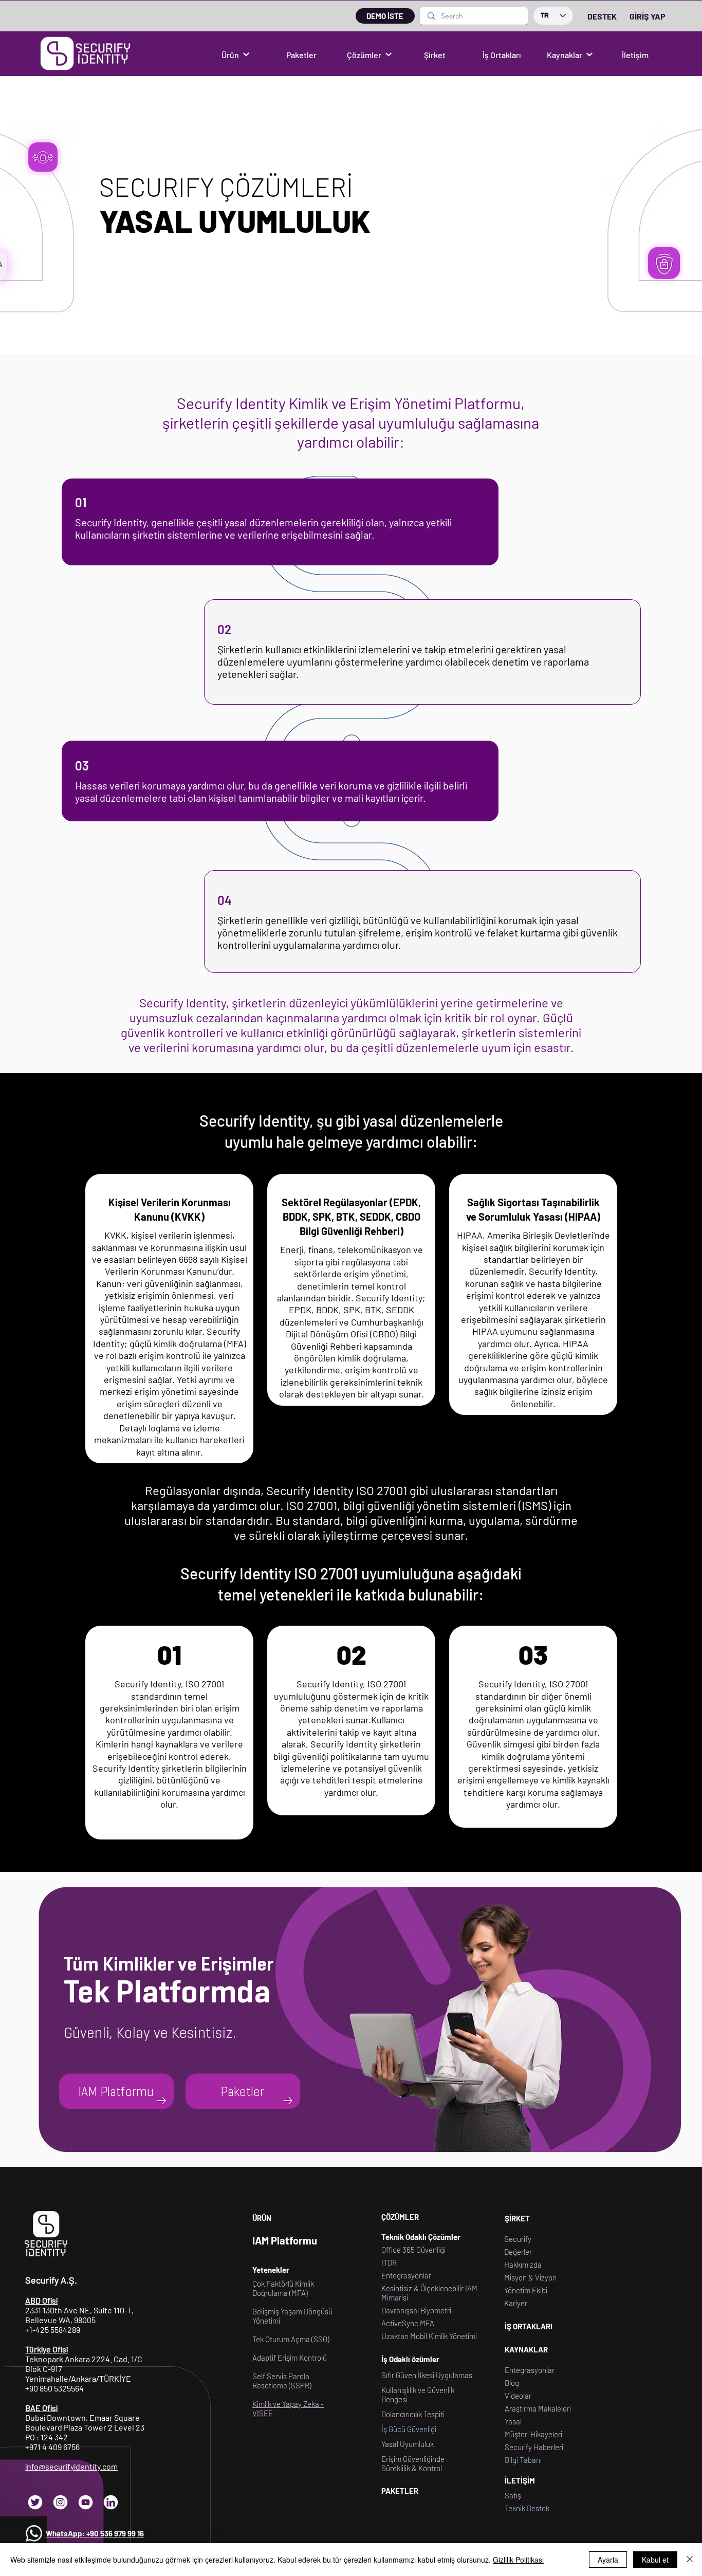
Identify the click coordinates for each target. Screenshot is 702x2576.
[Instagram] (60, 2502)
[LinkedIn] (111, 2502)
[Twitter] (35, 2502)
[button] (235, 54)
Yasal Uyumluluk (408, 2444)
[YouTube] (86, 2502)
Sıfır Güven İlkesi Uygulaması (428, 2375)
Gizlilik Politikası (518, 2560)
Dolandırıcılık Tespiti (413, 2414)
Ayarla (608, 2560)
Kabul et (655, 2560)
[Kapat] (690, 2560)
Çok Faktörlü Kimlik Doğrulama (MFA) (283, 2288)
